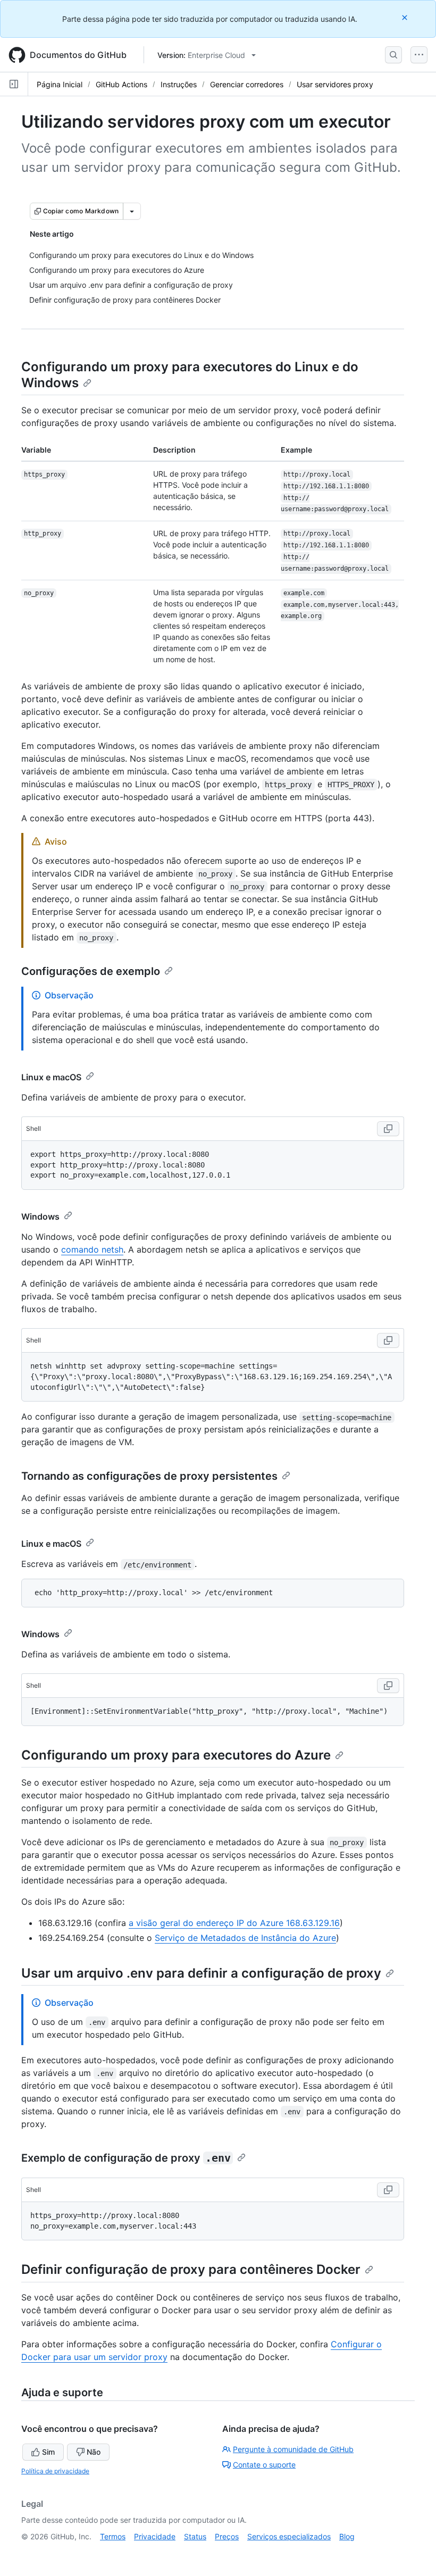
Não (94, 2452)
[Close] (406, 17)
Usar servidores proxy (335, 84)
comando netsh (92, 1249)
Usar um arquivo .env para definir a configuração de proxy (201, 1973)
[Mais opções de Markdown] (132, 211)
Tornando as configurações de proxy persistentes (149, 1476)
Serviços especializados (289, 2536)
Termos (113, 2536)
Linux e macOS (51, 1077)
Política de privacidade (55, 2471)
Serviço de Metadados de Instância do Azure (245, 1938)
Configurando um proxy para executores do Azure (176, 1755)
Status (195, 2536)
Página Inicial (60, 84)
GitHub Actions (121, 84)
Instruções (179, 84)
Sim (48, 2452)
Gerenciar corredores (247, 84)
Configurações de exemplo (91, 971)
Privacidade (155, 2536)
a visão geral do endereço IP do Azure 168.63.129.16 (234, 1923)
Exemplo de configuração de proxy (126, 2158)
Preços (227, 2536)
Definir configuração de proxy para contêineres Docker (191, 2269)
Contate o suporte (264, 2465)
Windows (40, 1216)
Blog (347, 2536)
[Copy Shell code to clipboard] (388, 1129)
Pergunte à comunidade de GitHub (293, 2449)
